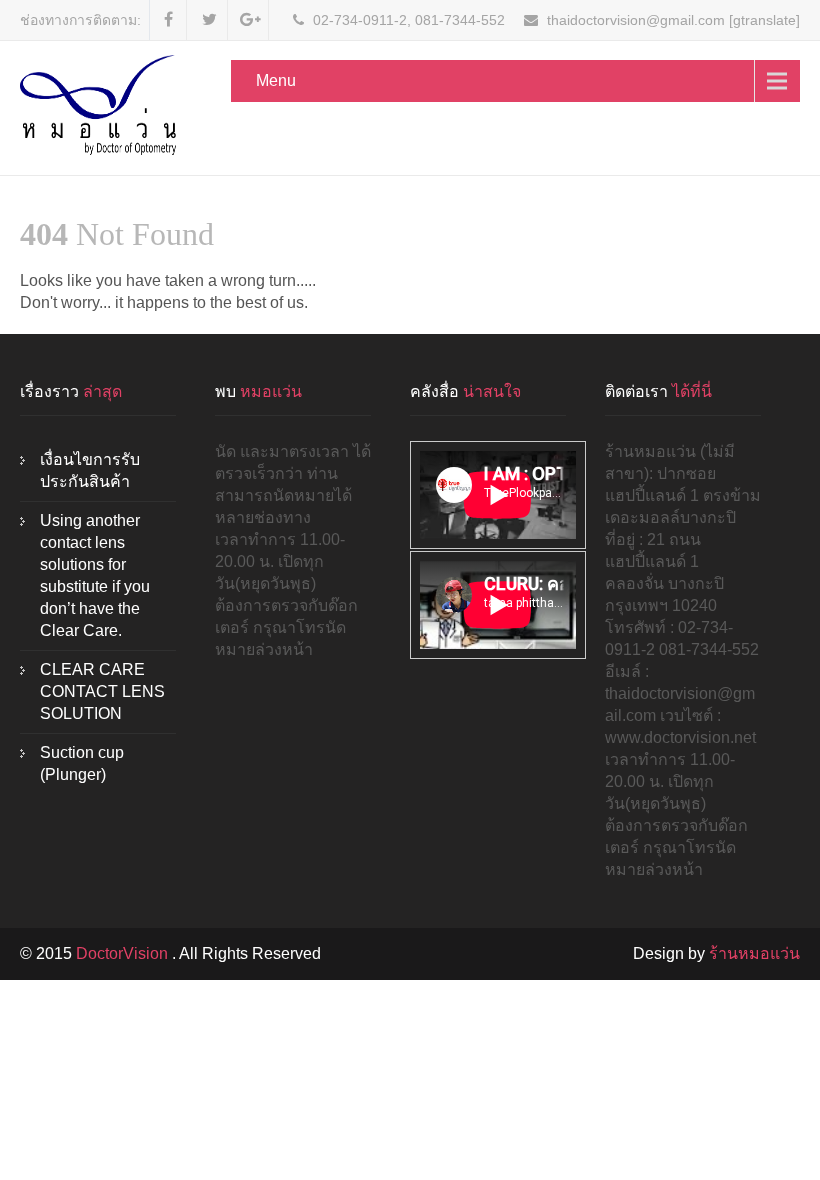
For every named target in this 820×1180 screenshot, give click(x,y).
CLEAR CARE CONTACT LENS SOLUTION (102, 691)
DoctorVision (124, 953)
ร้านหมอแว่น (754, 953)
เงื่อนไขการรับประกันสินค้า (90, 470)
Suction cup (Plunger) (82, 763)
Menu (276, 80)
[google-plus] (250, 20)
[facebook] (168, 20)
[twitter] (209, 20)
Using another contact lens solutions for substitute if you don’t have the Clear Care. (95, 575)
